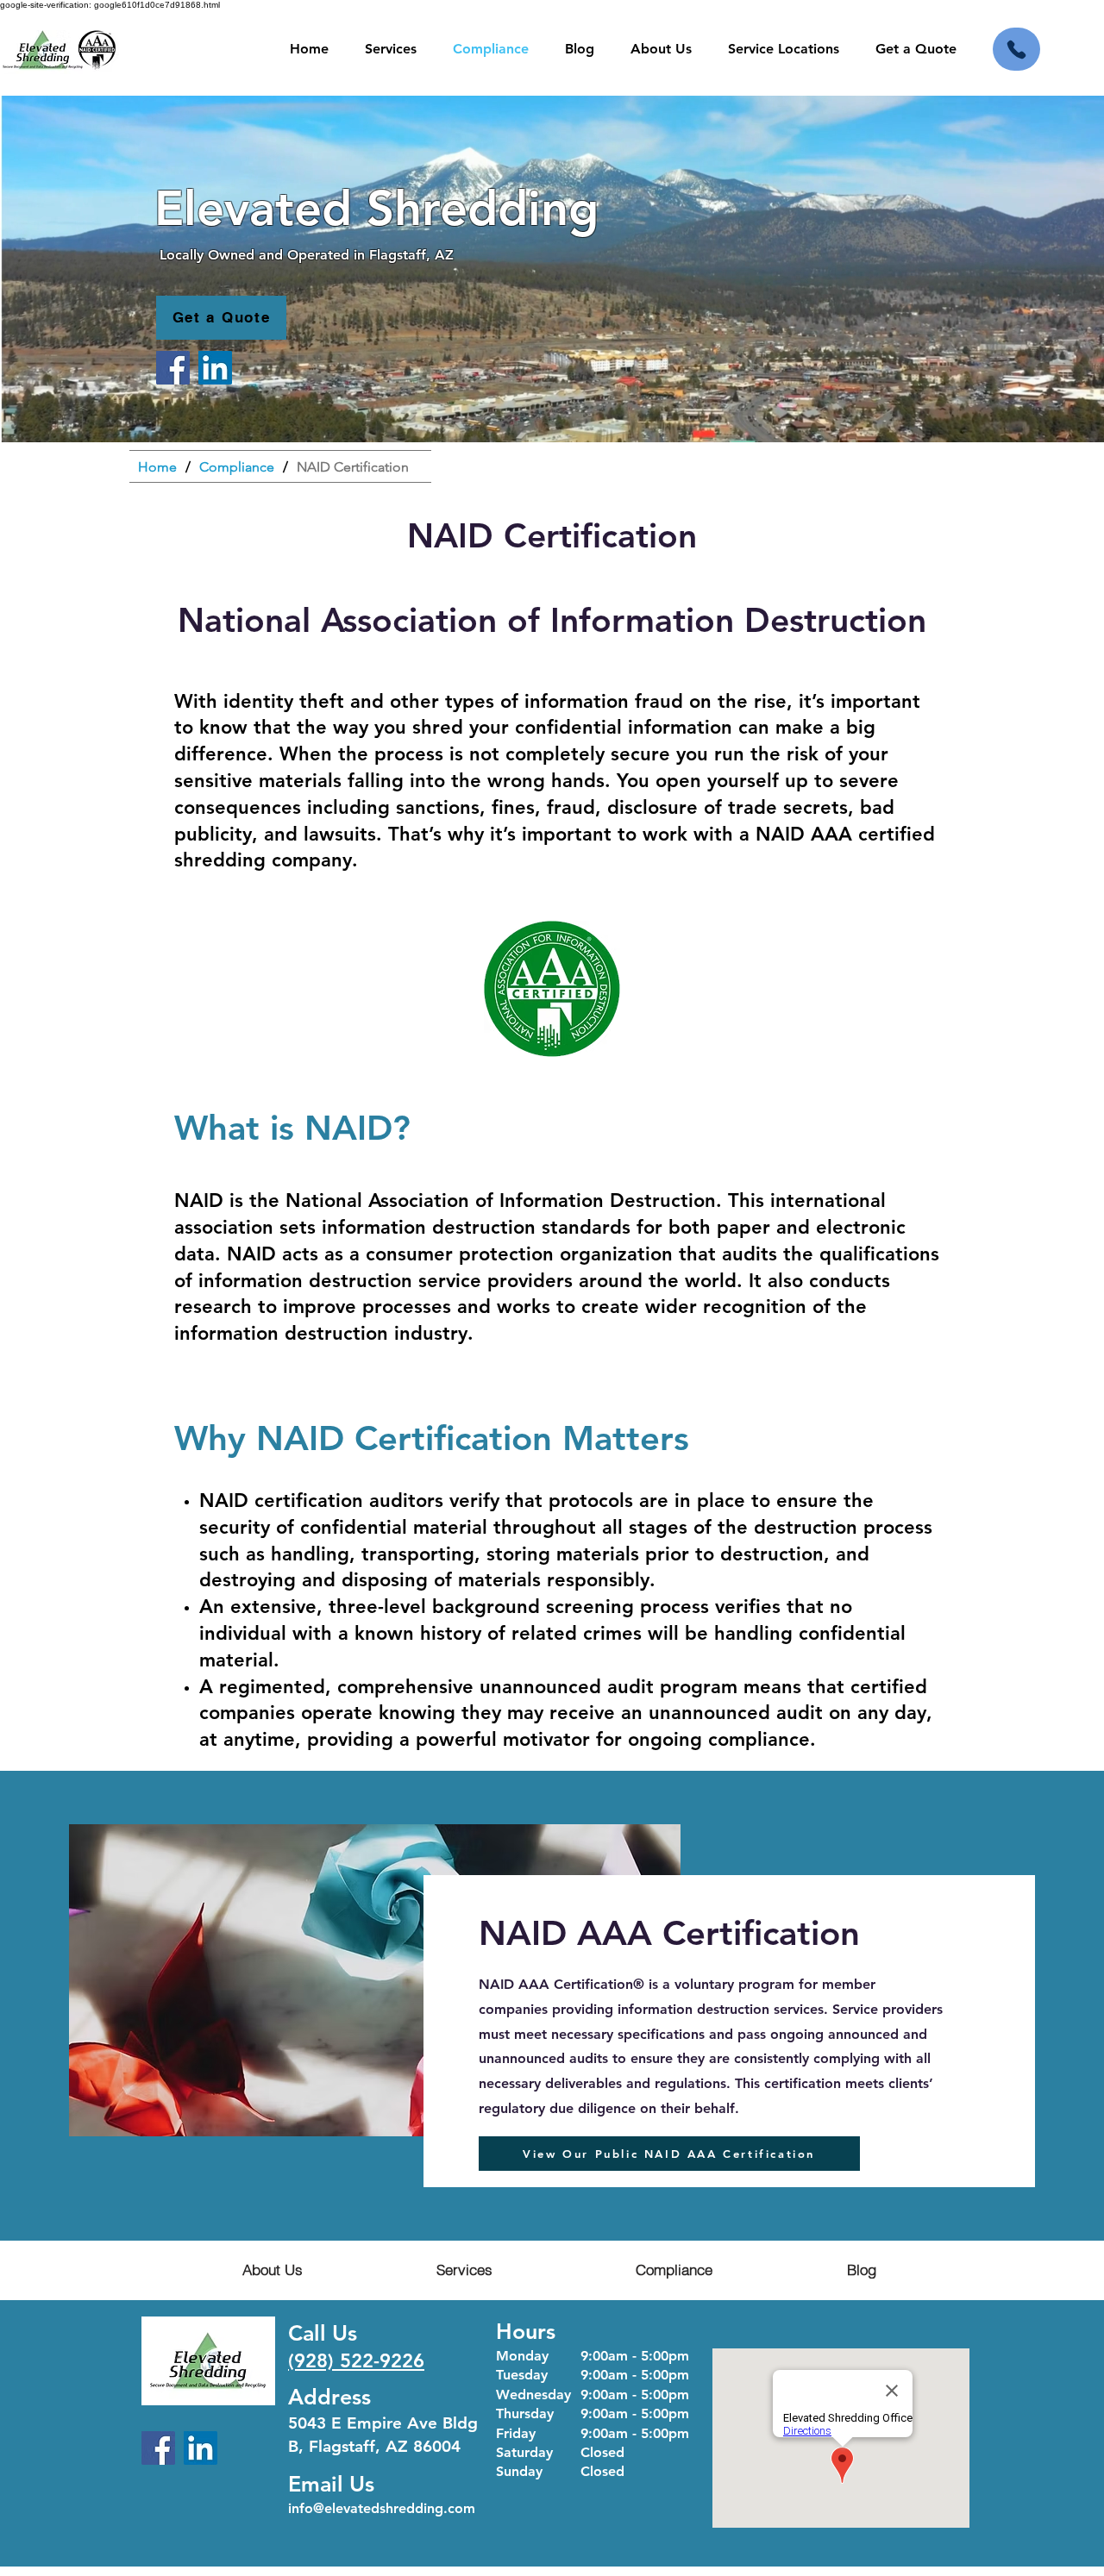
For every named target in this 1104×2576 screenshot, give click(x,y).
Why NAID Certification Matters (432, 1438)
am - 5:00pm (649, 2375)
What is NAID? (292, 1128)
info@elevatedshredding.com (382, 2508)
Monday (522, 2356)
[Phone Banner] (1016, 49)
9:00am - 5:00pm (635, 2356)
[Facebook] (173, 368)
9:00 (594, 2375)
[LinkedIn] (215, 368)
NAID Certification (552, 535)
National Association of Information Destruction (501, 1200)
